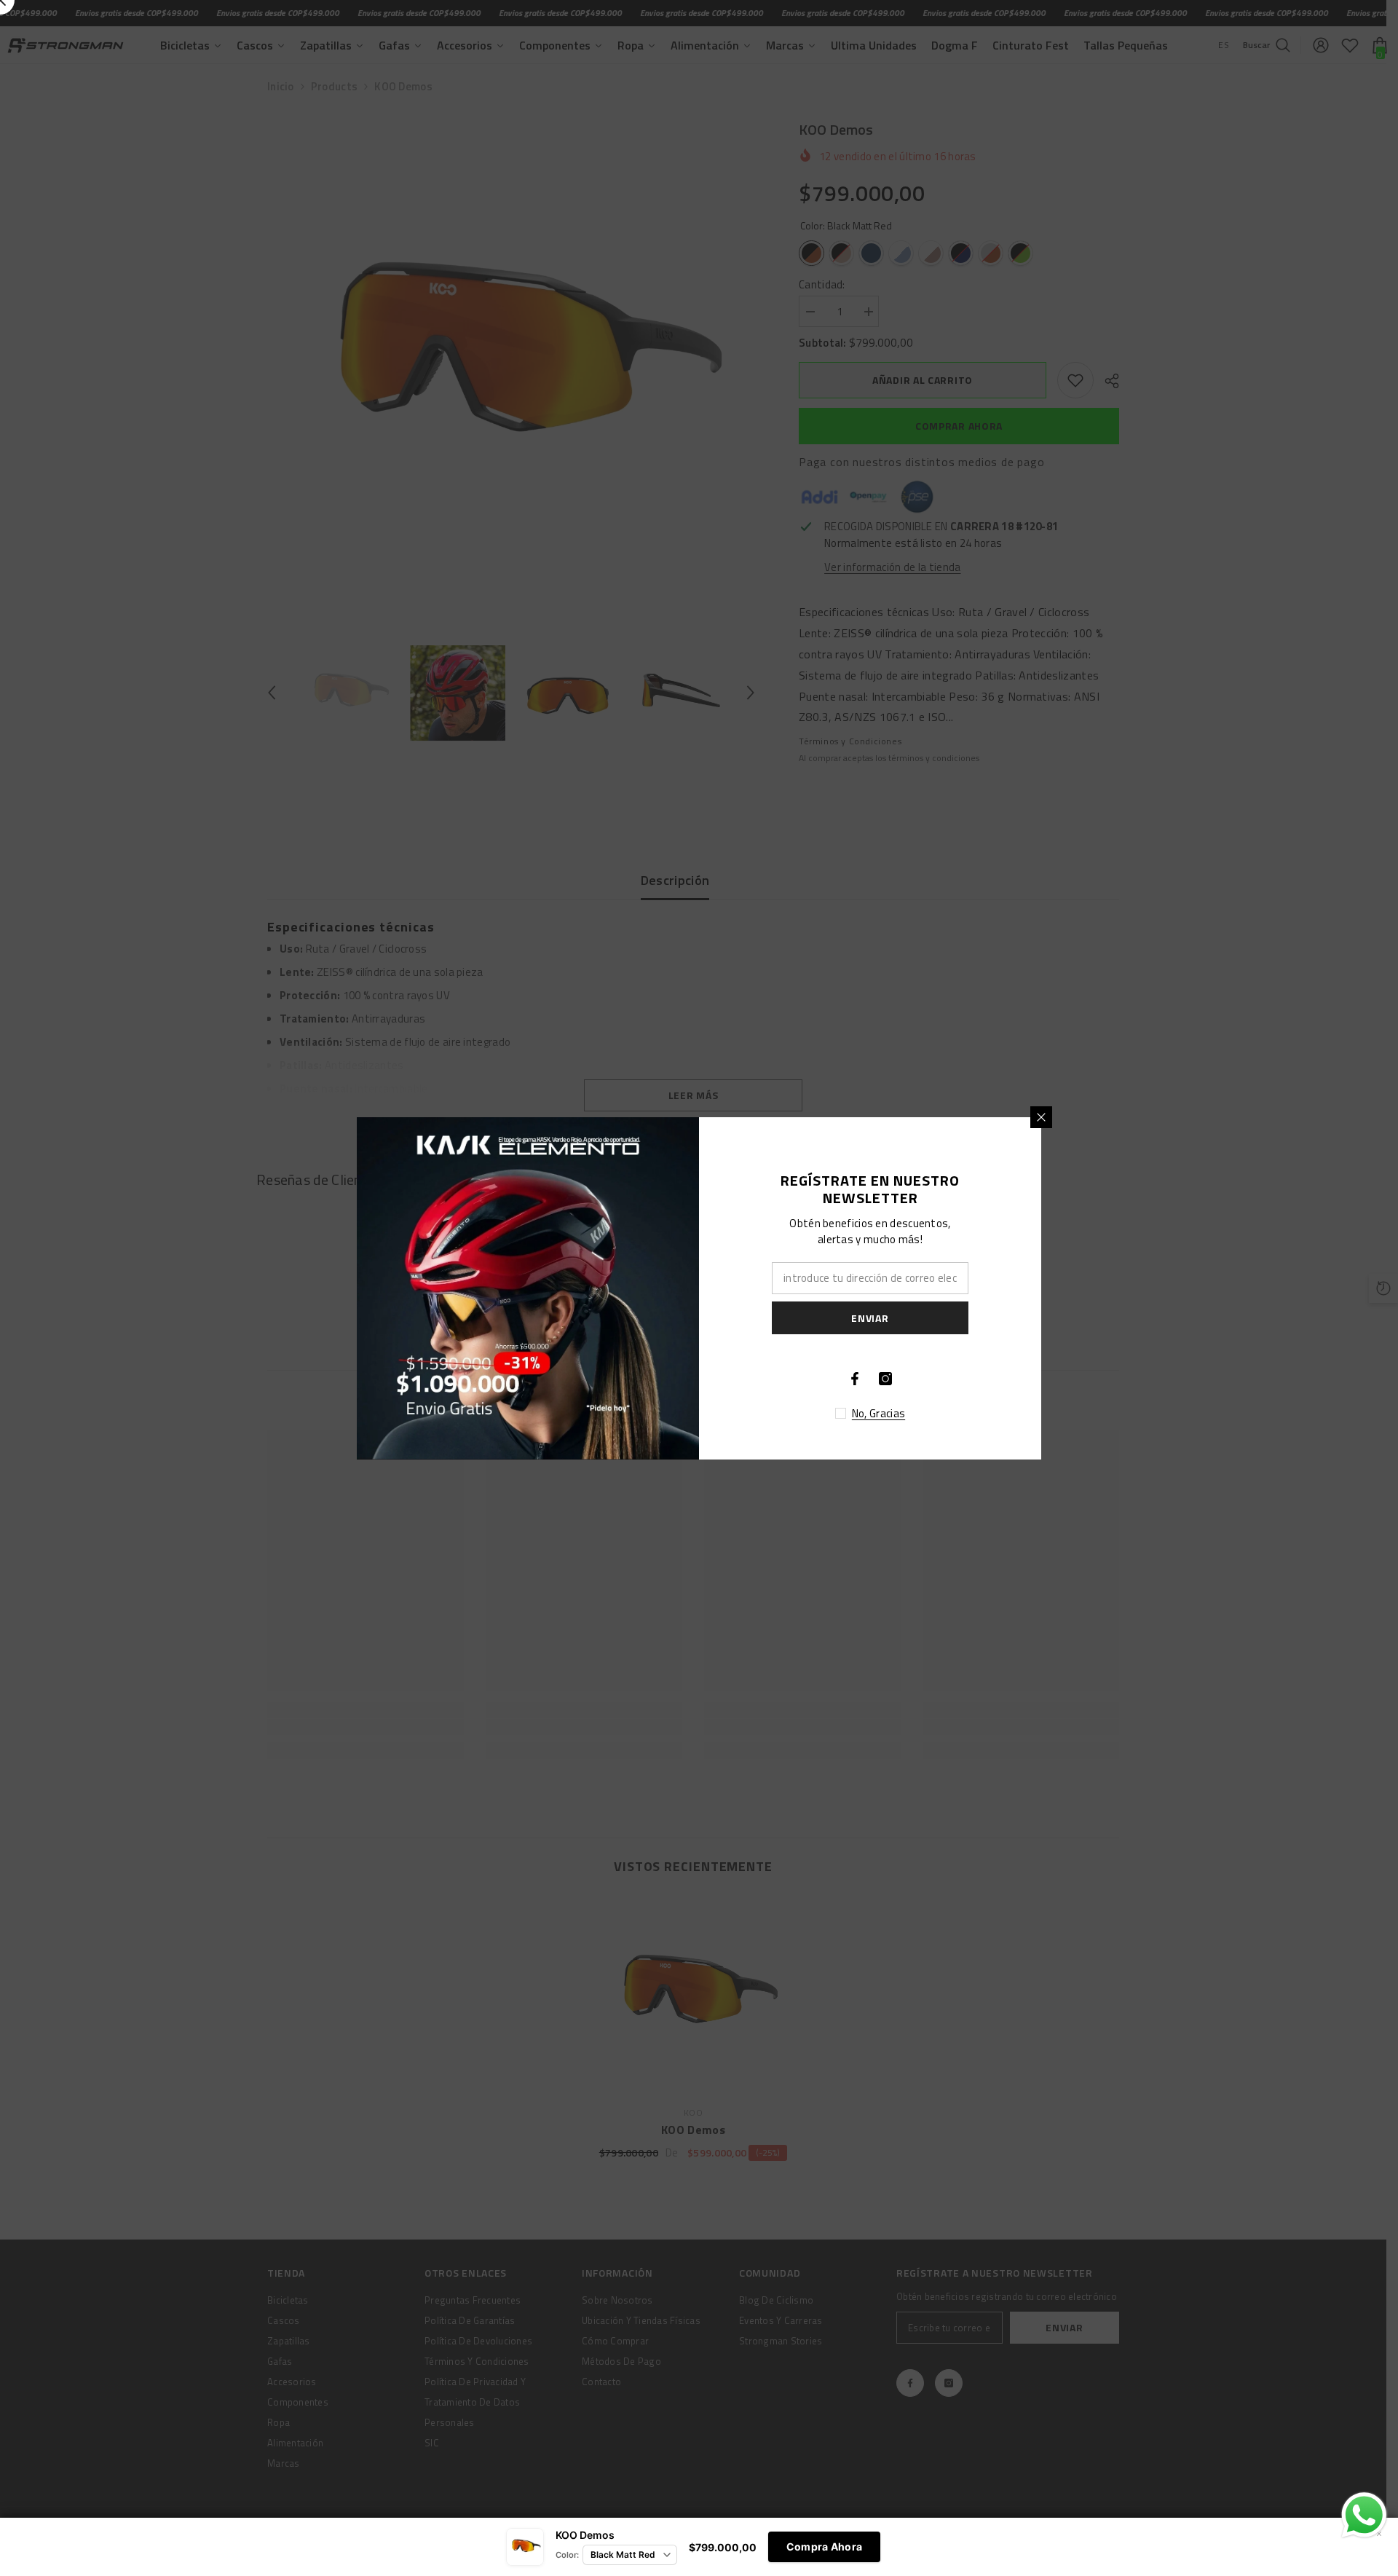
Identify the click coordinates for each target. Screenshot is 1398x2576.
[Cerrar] (1041, 1117)
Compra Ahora (824, 2547)
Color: (567, 2555)
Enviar (870, 1317)
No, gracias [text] (878, 1414)
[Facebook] (855, 1379)
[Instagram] (885, 1379)
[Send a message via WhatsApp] (1364, 2515)
